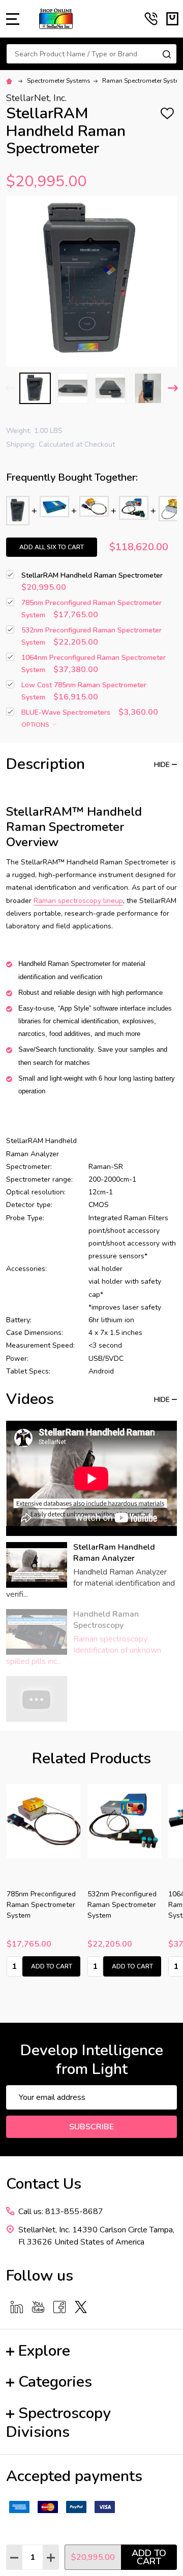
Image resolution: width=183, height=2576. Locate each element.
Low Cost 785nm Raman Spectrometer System (124, 1905)
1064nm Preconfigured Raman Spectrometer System (46, 1905)
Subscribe (91, 2127)
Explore (44, 2351)
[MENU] (13, 19)
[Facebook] (59, 2307)
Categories (55, 2382)
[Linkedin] (17, 2307)
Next (173, 388)
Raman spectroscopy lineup (78, 901)
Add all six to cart (52, 547)
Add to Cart (149, 2557)
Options (36, 725)
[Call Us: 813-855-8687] (151, 19)
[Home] (11, 81)
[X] (81, 2307)
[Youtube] (38, 2307)
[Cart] (172, 19)
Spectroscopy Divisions (58, 2423)
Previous (10, 388)
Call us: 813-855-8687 (61, 2212)
